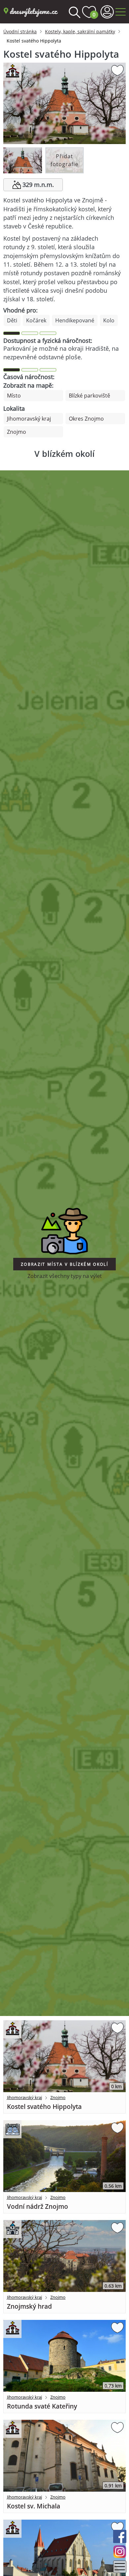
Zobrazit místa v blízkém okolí (64, 1264)
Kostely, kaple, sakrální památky (80, 31)
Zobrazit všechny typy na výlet (65, 1276)
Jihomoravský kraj (29, 419)
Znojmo (17, 432)
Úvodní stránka (20, 31)
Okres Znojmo (86, 419)
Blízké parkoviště (89, 396)
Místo (14, 396)
